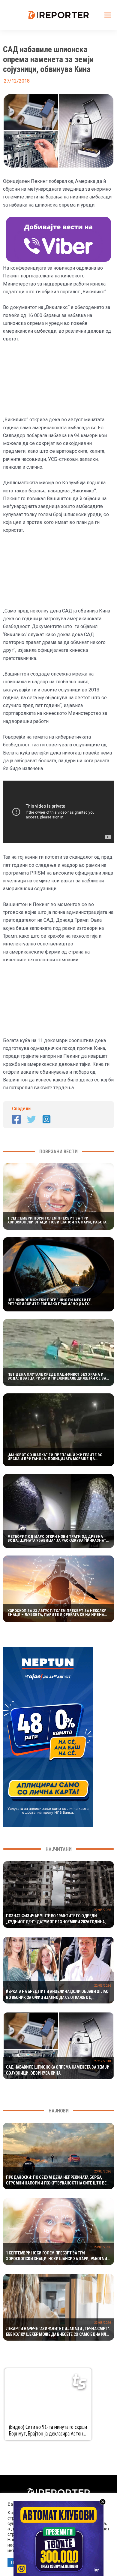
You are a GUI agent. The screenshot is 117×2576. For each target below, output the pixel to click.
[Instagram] (46, 1119)
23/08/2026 (103, 2171)
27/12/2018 (103, 2061)
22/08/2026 (103, 1910)
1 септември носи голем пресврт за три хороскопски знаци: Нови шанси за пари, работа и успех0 (57, 1220)
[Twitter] (31, 1119)
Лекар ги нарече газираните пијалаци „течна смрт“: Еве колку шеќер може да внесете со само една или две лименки (58, 2332)
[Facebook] (16, 1119)
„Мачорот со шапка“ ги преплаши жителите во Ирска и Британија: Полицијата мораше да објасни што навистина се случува (55, 1457)
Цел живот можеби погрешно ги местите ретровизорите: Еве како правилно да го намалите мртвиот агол (49, 1302)
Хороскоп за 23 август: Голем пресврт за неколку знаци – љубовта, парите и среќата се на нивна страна (57, 1613)
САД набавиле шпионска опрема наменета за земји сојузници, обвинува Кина (58, 2070)
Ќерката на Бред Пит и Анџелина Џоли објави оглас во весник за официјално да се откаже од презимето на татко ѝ (57, 1995)
